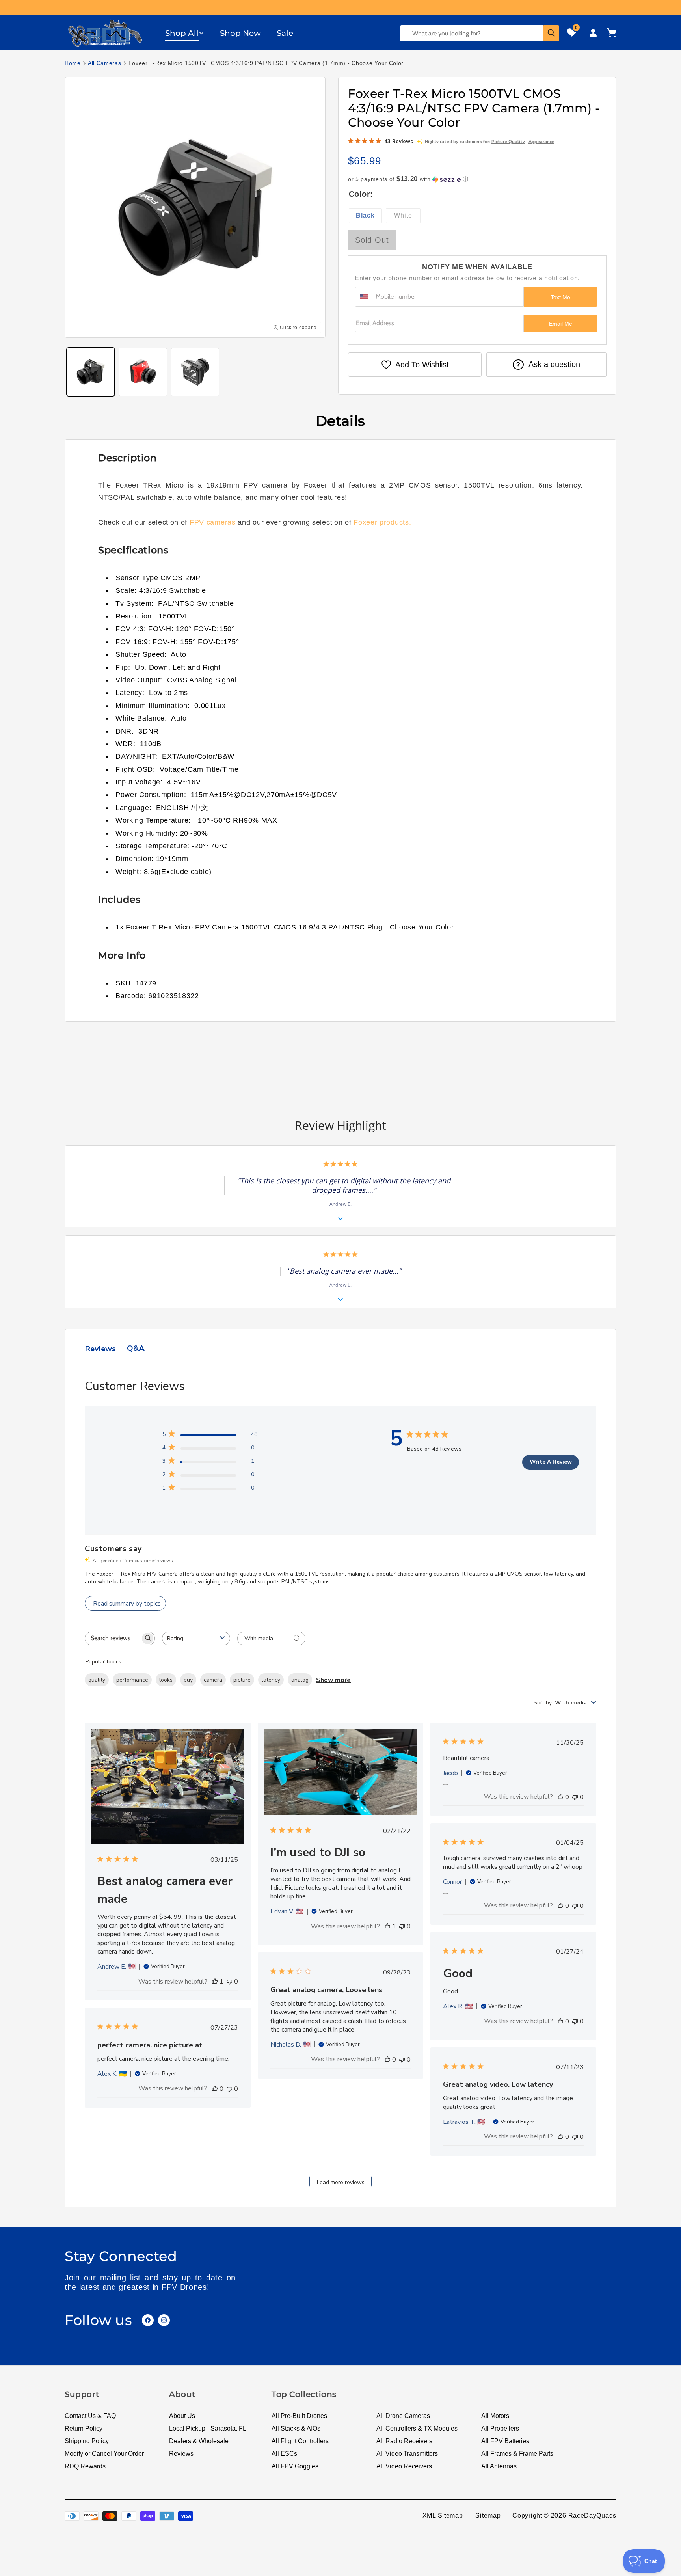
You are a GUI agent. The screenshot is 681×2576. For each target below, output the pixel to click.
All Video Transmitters (407, 2454)
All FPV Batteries (505, 2441)
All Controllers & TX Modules (417, 2428)
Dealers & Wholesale (199, 2441)
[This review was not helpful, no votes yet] (229, 1982)
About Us (182, 2416)
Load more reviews (341, 2182)
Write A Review (551, 1462)
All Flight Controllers (300, 2441)
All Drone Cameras (403, 2416)
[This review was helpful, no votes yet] (560, 1797)
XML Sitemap (443, 2516)
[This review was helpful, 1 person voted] (215, 1982)
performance (132, 1680)
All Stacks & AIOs (296, 2428)
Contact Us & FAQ (90, 2416)
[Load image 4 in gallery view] (195, 372)
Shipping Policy (87, 2441)
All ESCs (284, 2454)
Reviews (181, 2454)
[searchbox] (113, 1638)
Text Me (560, 297)
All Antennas (499, 2466)
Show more (333, 1680)
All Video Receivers (404, 2466)
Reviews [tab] (100, 1349)
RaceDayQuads (592, 2516)
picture (242, 1680)
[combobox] (196, 1638)
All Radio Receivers (404, 2441)
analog (300, 1680)
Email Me (561, 324)
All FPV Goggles (295, 2466)
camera (213, 1680)
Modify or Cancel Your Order (104, 2454)
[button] (185, 33)
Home (73, 63)
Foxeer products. (382, 522)
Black (369, 217)
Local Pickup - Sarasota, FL (208, 2428)
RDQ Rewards (85, 2466)
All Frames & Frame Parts (517, 2454)
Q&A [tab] (136, 1348)
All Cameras (105, 63)
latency (271, 1680)
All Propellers (500, 2428)
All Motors (495, 2416)
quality (97, 1680)
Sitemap (488, 2516)
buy (188, 1680)
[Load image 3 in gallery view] (143, 372)
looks (166, 1680)
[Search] (551, 33)
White (407, 217)
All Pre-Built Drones (299, 2416)
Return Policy (84, 2428)
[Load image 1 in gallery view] (91, 372)
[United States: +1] (364, 297)
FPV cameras (213, 522)
